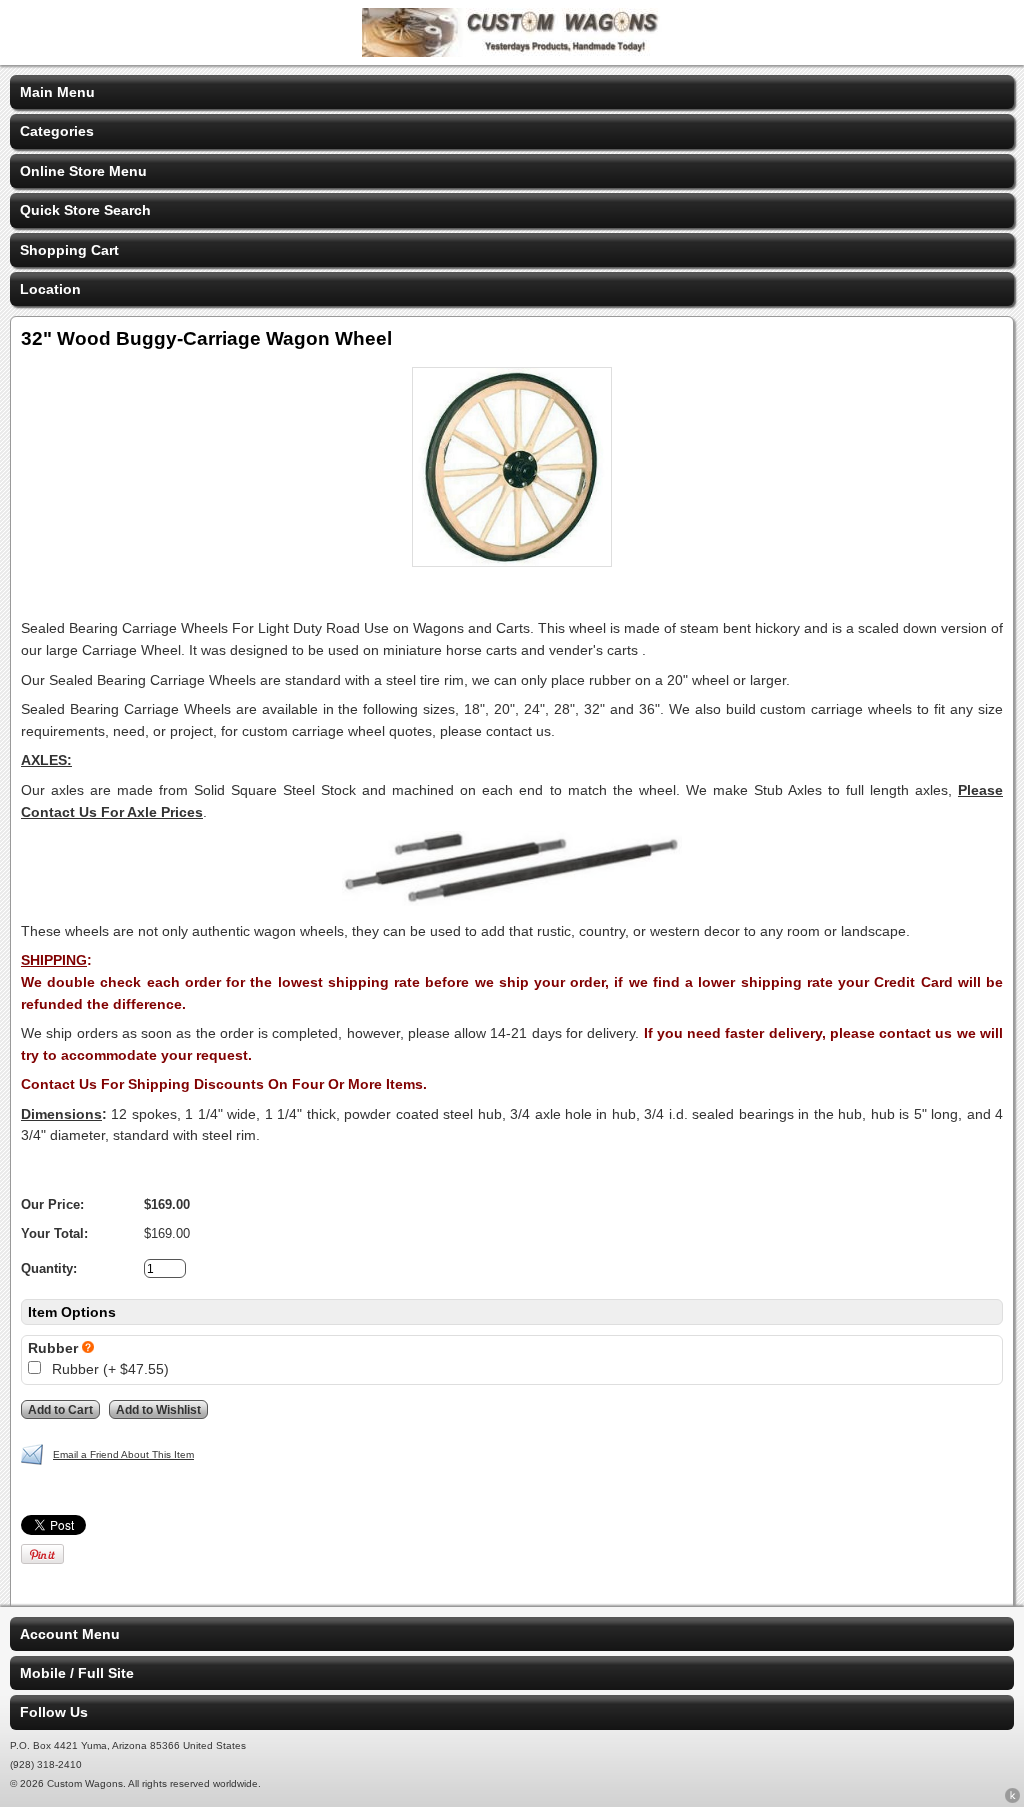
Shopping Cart (69, 250)
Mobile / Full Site (77, 1673)
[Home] (512, 52)
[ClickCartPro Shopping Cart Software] (1012, 1799)
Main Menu (57, 92)
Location (50, 289)
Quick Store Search (85, 210)
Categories (57, 131)
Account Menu (70, 1634)
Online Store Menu (83, 171)
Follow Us (54, 1712)
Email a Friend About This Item (123, 1454)
